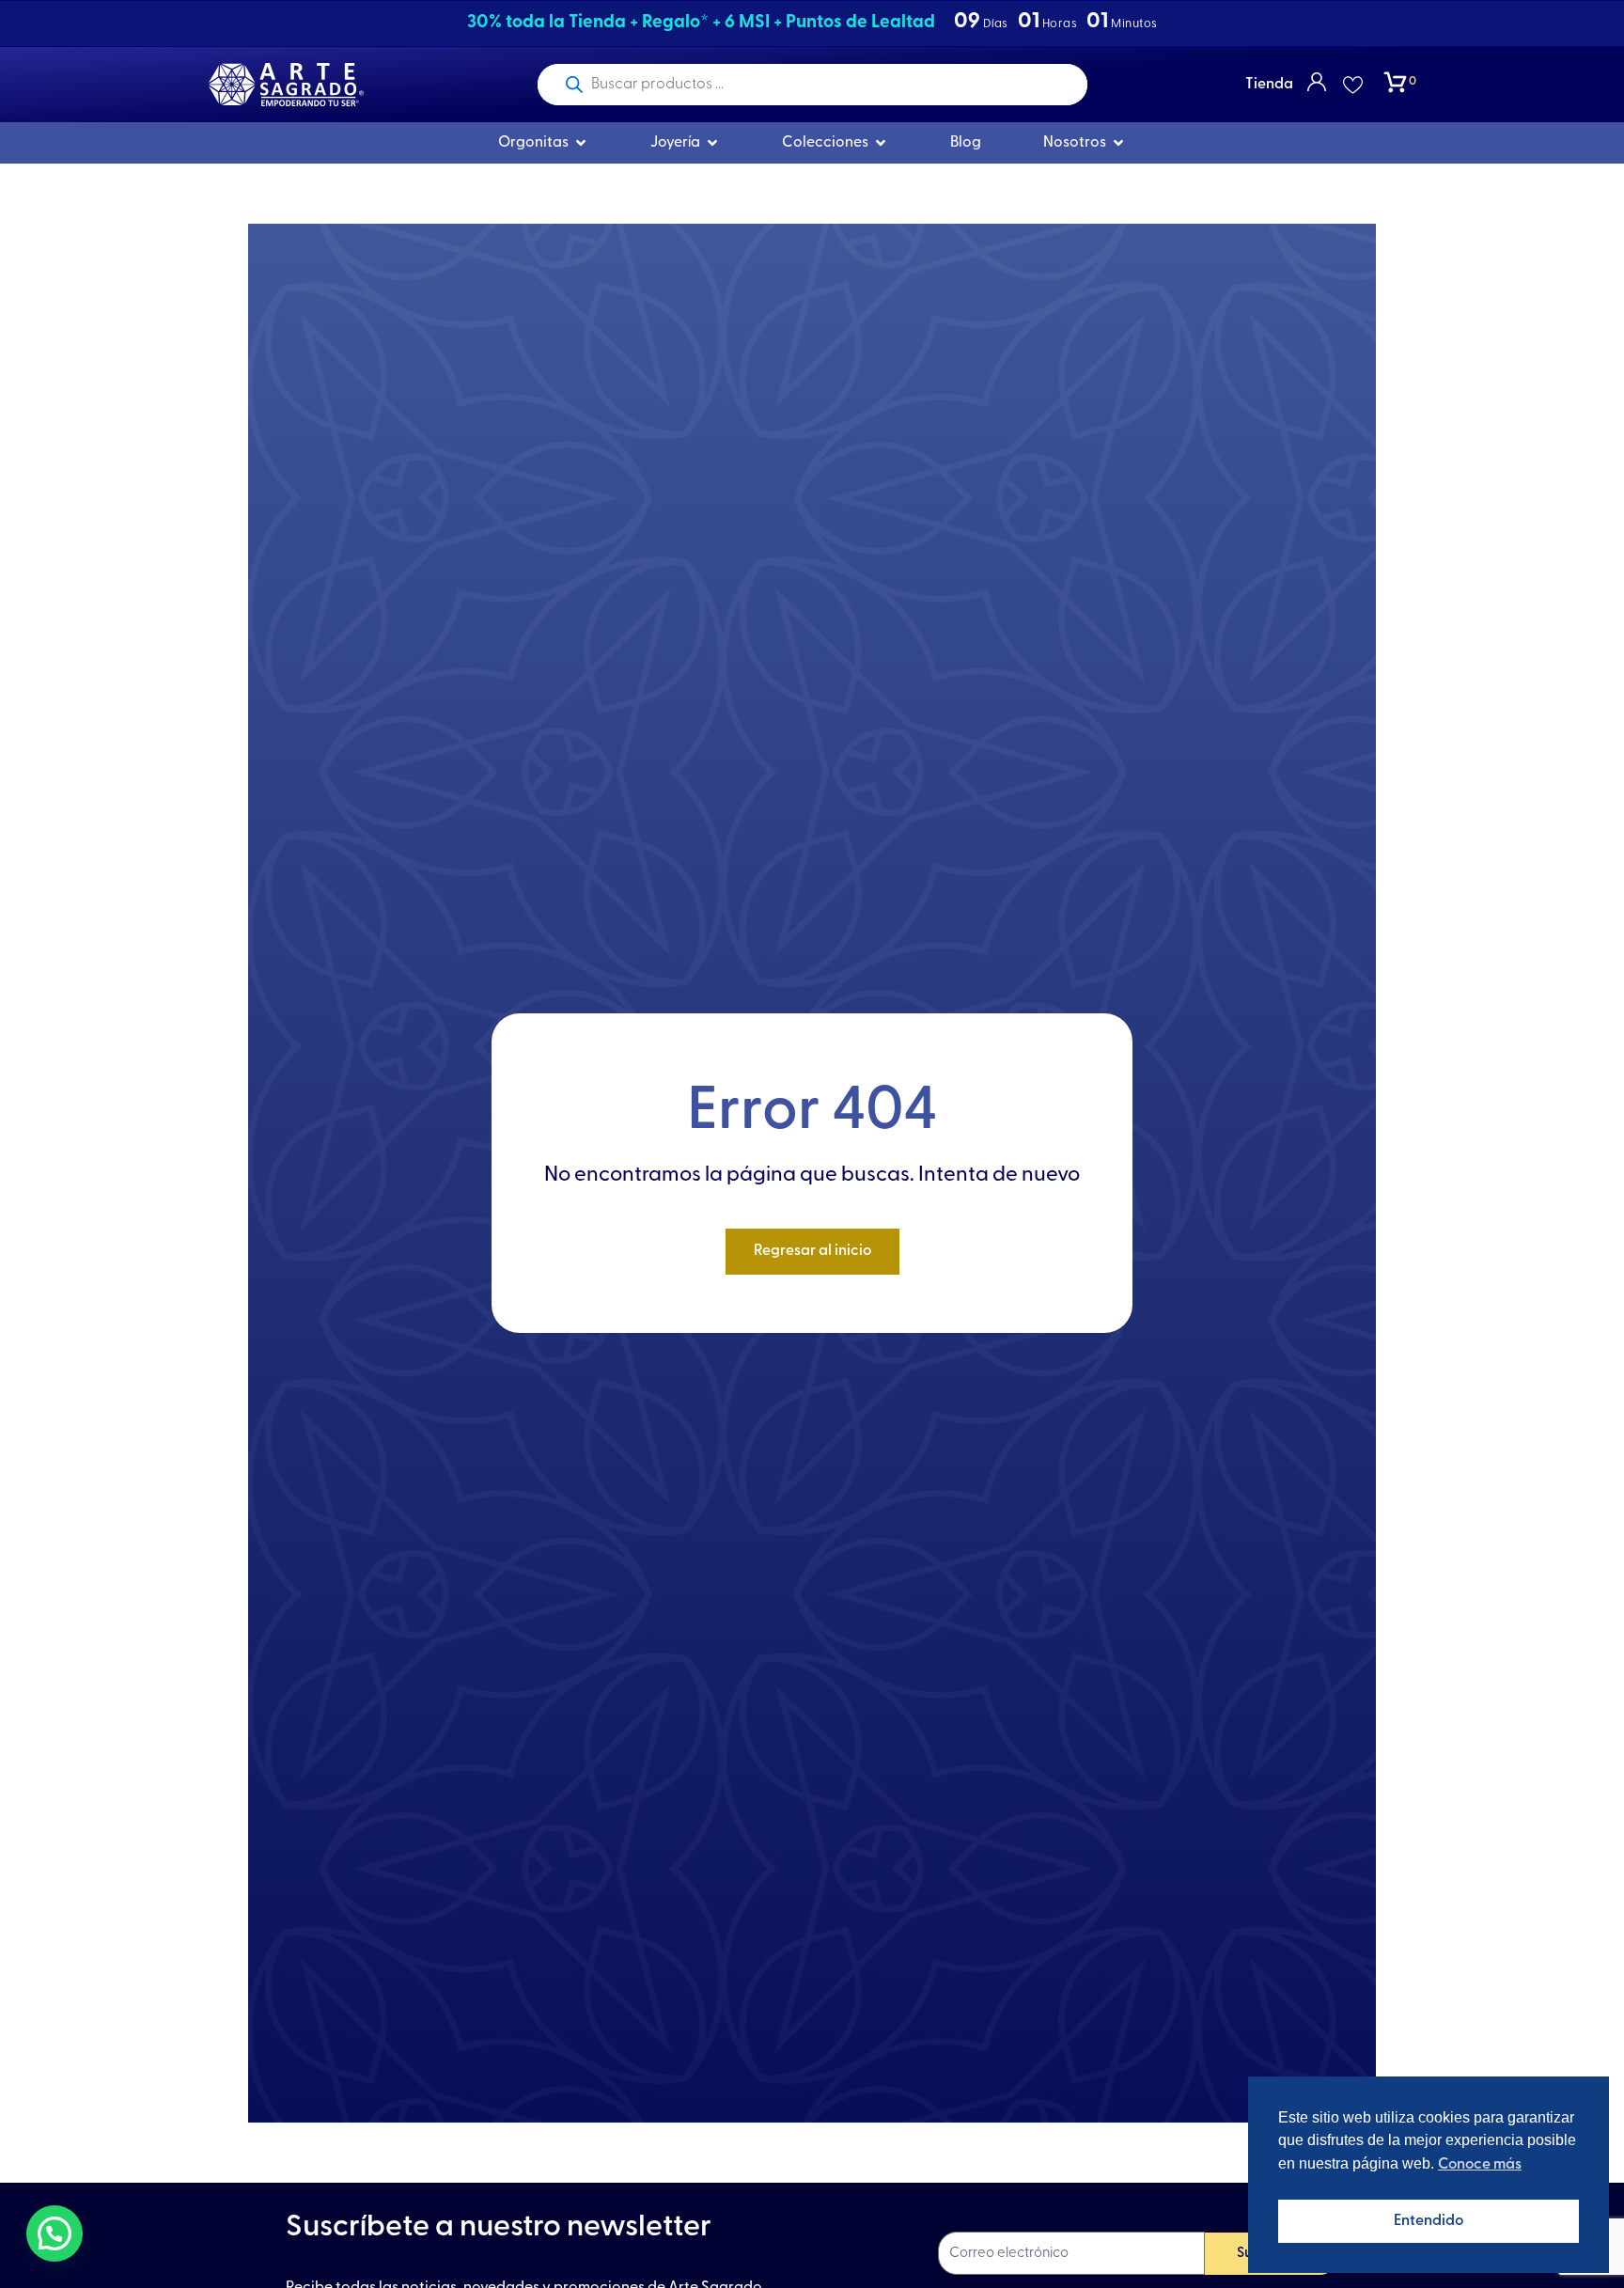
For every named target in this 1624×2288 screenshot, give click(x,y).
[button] (55, 2233)
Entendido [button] (1429, 2221)
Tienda (1269, 85)
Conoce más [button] (1480, 2165)
